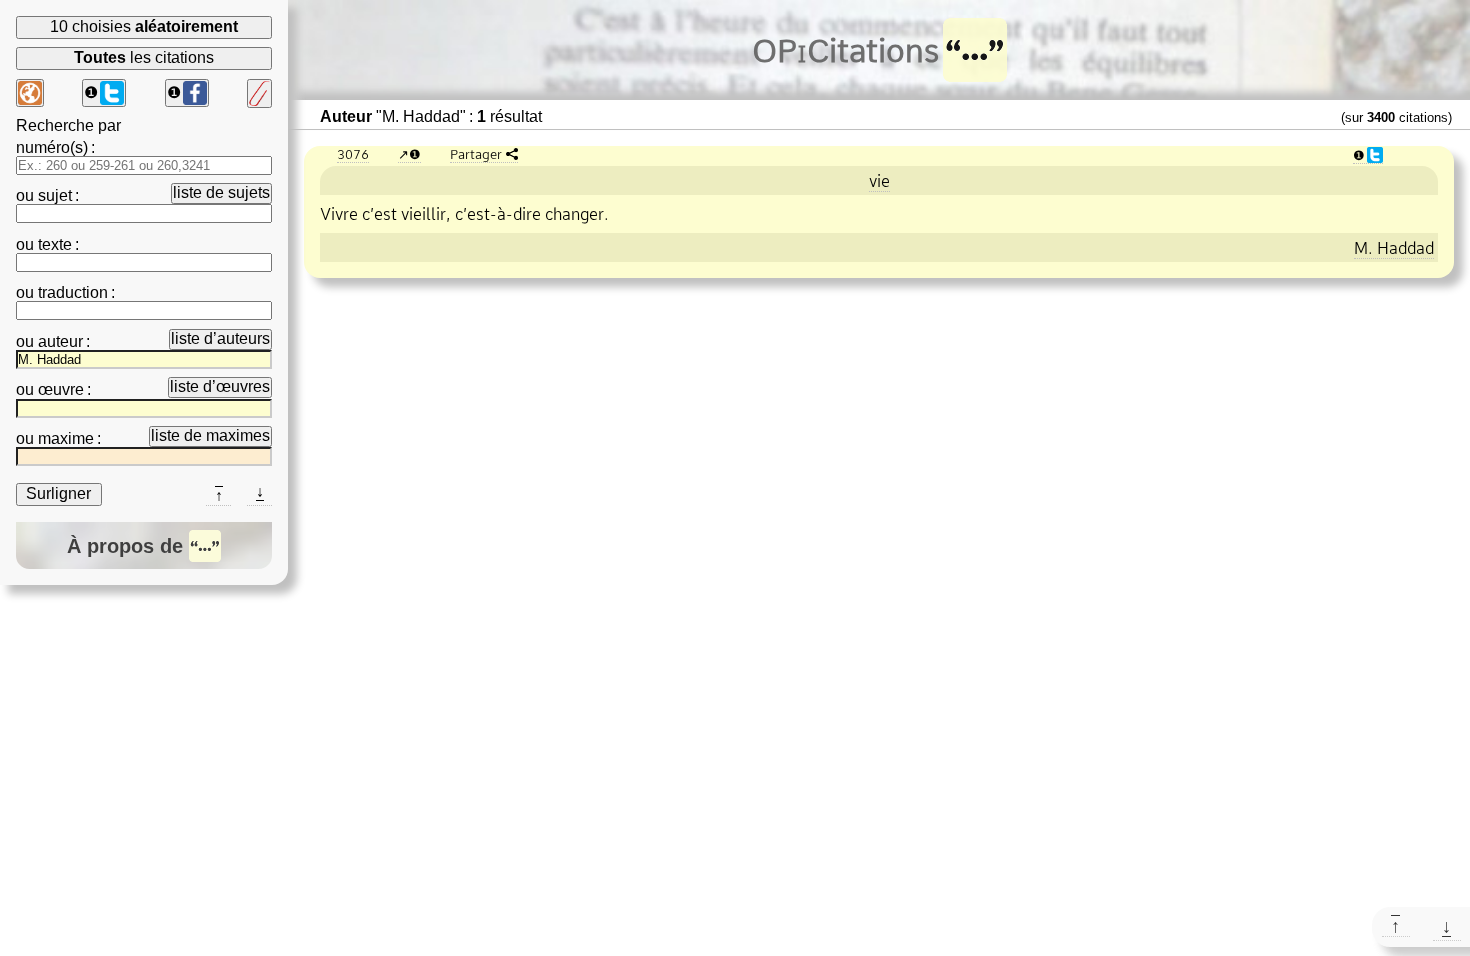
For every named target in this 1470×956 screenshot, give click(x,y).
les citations (144, 57)
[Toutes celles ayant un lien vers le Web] (30, 93)
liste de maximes (210, 435)
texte (55, 244)
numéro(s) (52, 147)
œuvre (61, 389)
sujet (55, 195)
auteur (60, 341)
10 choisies (144, 26)
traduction (73, 292)
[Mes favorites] (259, 93)
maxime (66, 438)
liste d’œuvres (220, 386)
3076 (353, 154)
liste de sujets (221, 192)
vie (879, 181)
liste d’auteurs (220, 338)
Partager (476, 154)
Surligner (58, 493)
